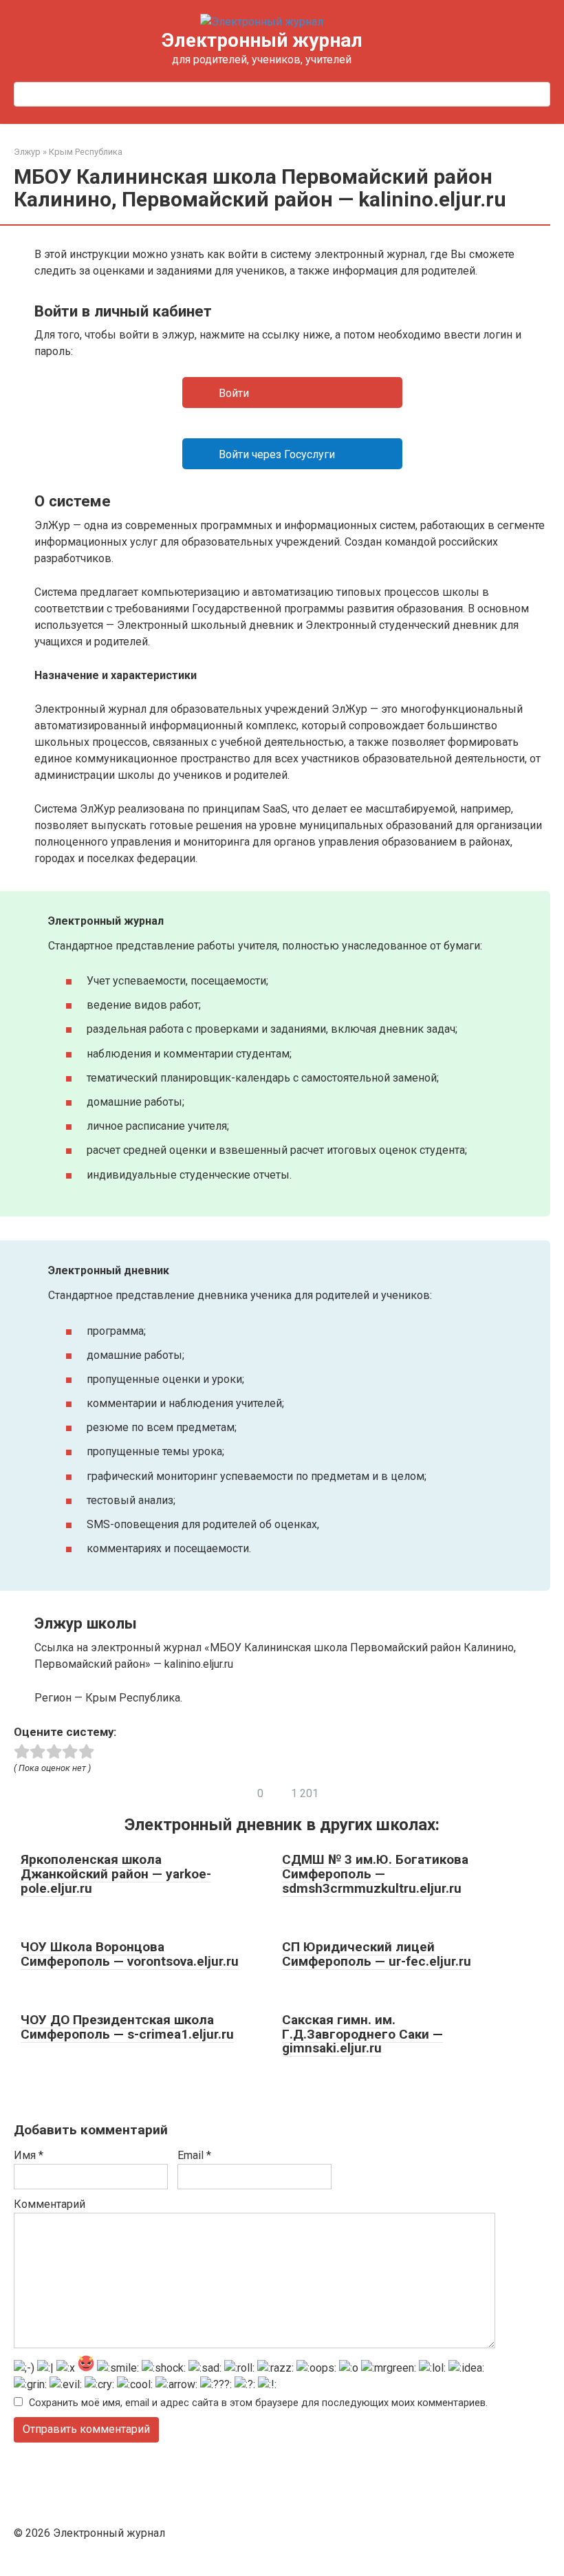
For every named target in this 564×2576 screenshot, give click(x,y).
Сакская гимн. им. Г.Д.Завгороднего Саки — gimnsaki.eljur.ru (362, 2034)
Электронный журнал (262, 40)
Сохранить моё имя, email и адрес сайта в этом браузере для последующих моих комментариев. (258, 2403)
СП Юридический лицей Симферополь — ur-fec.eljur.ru (377, 1954)
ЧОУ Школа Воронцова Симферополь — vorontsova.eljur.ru (130, 1954)
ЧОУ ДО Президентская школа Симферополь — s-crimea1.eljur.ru (127, 2027)
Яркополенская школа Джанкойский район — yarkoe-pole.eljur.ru (116, 1874)
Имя (29, 2155)
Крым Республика (86, 152)
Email (194, 2155)
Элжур (27, 152)
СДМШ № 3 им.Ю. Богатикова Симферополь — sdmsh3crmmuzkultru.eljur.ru (375, 1874)
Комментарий (50, 2204)
